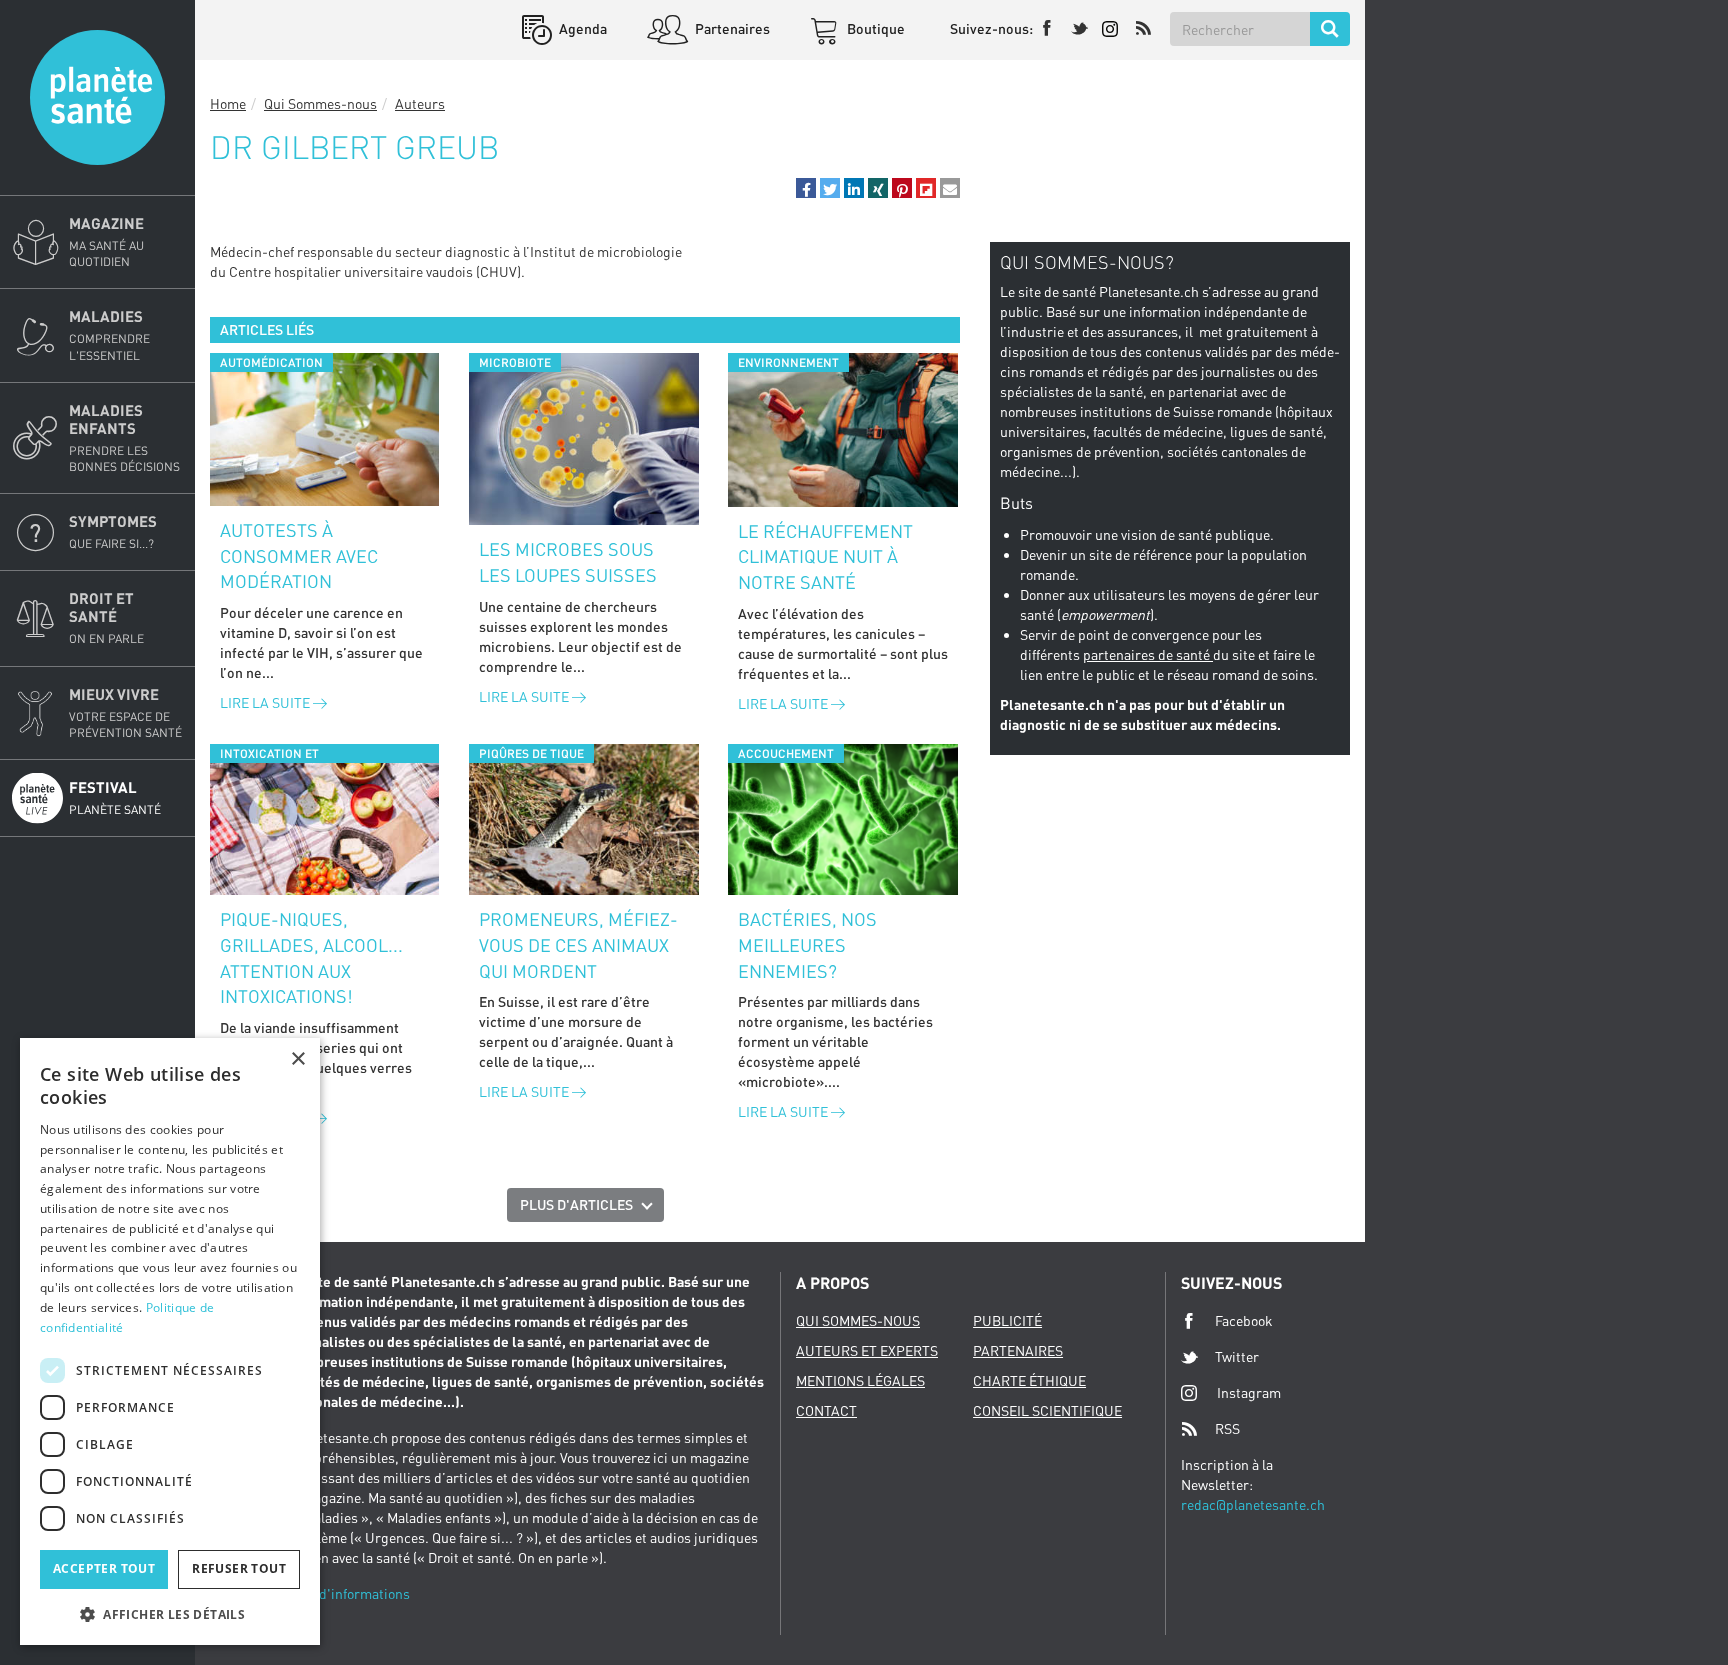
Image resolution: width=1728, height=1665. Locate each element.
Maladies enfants (124, 437)
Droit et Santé (106, 617)
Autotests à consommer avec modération (299, 555)
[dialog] (170, 1341)
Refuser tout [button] (239, 1568)
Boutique (874, 28)
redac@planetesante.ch (1253, 1504)
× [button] (297, 1059)
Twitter (1237, 1356)
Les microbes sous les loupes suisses (568, 562)
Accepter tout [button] (104, 1568)
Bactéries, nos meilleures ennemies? (807, 944)
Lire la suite (266, 702)
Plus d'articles (576, 1204)
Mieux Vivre (125, 712)
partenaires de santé (1148, 654)
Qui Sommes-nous (320, 103)
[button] (806, 188)
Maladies (109, 334)
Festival (115, 797)
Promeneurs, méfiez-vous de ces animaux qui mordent (578, 944)
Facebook (1244, 1320)
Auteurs (420, 103)
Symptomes (113, 531)
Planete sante (97, 97)
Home (228, 103)
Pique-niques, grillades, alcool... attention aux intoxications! (311, 957)
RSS (1227, 1428)
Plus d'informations (349, 1593)
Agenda (581, 28)
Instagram (1249, 1392)
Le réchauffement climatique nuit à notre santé (825, 556)
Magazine (106, 241)
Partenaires (731, 28)
